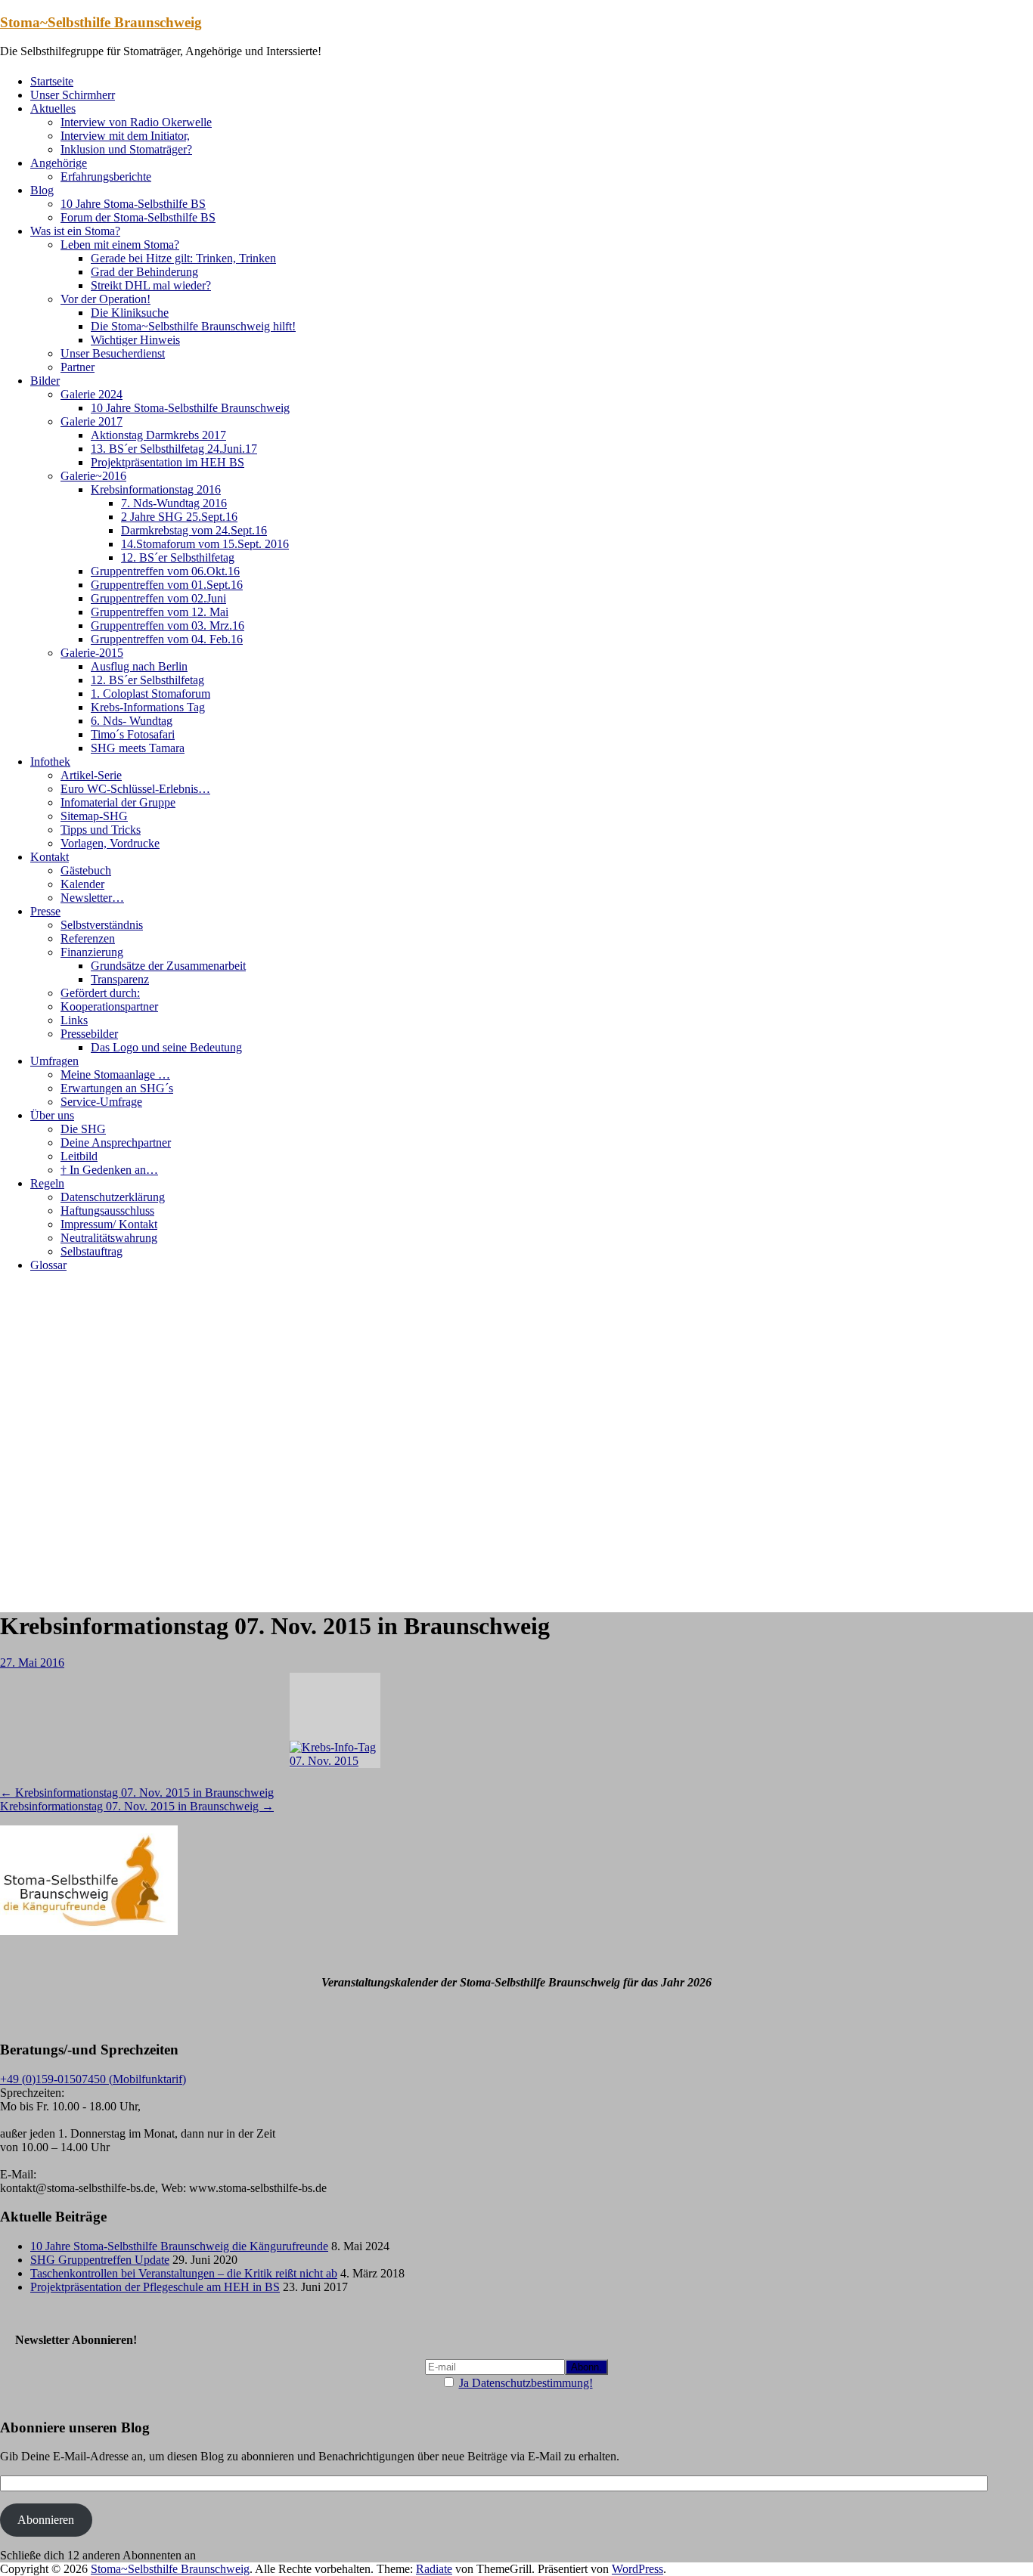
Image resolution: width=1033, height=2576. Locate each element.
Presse (45, 911)
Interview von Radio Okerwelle (136, 122)
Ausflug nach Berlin (139, 666)
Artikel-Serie (91, 775)
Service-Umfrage (101, 1102)
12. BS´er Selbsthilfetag (178, 557)
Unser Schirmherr (73, 95)
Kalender (82, 884)
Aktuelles (53, 108)
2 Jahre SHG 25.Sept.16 (179, 517)
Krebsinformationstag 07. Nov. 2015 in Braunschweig (137, 1793)
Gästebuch (86, 870)
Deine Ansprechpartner (116, 1142)
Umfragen (54, 1061)
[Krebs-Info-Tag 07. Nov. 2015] (335, 1720)
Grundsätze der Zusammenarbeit (168, 966)
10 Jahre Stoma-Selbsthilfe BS (133, 204)
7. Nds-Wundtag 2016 (174, 503)
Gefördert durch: (100, 993)
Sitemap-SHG (94, 816)
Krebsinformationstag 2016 (156, 489)
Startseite (52, 81)
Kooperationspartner (109, 1006)
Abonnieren (46, 2520)
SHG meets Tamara (138, 748)
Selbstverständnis (102, 925)
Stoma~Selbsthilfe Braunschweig (101, 22)
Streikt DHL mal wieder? (151, 285)
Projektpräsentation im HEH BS (168, 462)
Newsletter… (92, 898)
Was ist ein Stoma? (75, 231)
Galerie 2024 (92, 394)
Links (74, 1020)
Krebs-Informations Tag (148, 707)
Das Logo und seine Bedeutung (166, 1047)
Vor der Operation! (105, 299)
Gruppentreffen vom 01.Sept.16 (167, 585)
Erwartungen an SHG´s (117, 1088)
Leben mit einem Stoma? (120, 245)
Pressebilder (89, 1034)
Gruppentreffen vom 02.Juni (158, 598)
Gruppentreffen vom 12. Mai (160, 612)
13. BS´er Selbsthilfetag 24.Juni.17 (174, 449)
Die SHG (83, 1129)
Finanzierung (92, 952)
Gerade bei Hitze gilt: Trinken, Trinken (183, 258)
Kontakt (50, 857)
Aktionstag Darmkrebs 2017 (158, 435)
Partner (78, 367)
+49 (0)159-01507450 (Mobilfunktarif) (93, 2079)
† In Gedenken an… (109, 1170)
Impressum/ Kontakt (109, 1224)
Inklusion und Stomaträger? (126, 149)
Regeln (47, 1183)
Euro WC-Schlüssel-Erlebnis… (135, 789)
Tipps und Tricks (101, 830)
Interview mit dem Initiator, (125, 136)
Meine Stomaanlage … (115, 1074)
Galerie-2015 (92, 653)
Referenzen (88, 938)
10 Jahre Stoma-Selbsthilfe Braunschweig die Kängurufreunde (179, 2246)
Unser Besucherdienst (113, 353)
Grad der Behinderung (144, 272)
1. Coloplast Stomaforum (150, 694)
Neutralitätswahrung (109, 1238)
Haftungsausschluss (107, 1211)
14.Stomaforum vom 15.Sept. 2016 (205, 544)
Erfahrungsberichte (106, 176)
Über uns (52, 1115)
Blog (42, 190)
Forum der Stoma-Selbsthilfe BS (138, 217)
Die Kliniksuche (130, 313)
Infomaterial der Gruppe (118, 802)
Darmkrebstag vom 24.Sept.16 (194, 530)
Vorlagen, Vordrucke (110, 843)
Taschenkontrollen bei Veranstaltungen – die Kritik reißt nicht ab (184, 2273)
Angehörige (59, 163)
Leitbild (79, 1156)
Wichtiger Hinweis (135, 340)
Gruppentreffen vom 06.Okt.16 (165, 571)
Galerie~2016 (93, 476)
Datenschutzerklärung (113, 1197)
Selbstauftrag (92, 1251)
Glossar (48, 1265)
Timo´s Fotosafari (133, 734)
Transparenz (120, 979)
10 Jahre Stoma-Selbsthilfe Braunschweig (190, 408)
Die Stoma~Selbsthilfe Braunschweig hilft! (193, 326)
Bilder (45, 381)
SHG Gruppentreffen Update (100, 2260)
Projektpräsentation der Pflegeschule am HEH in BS (155, 2287)
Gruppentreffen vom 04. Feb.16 (167, 639)
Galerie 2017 (92, 421)
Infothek (50, 762)
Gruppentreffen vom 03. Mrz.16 (168, 625)
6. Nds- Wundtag (132, 721)
